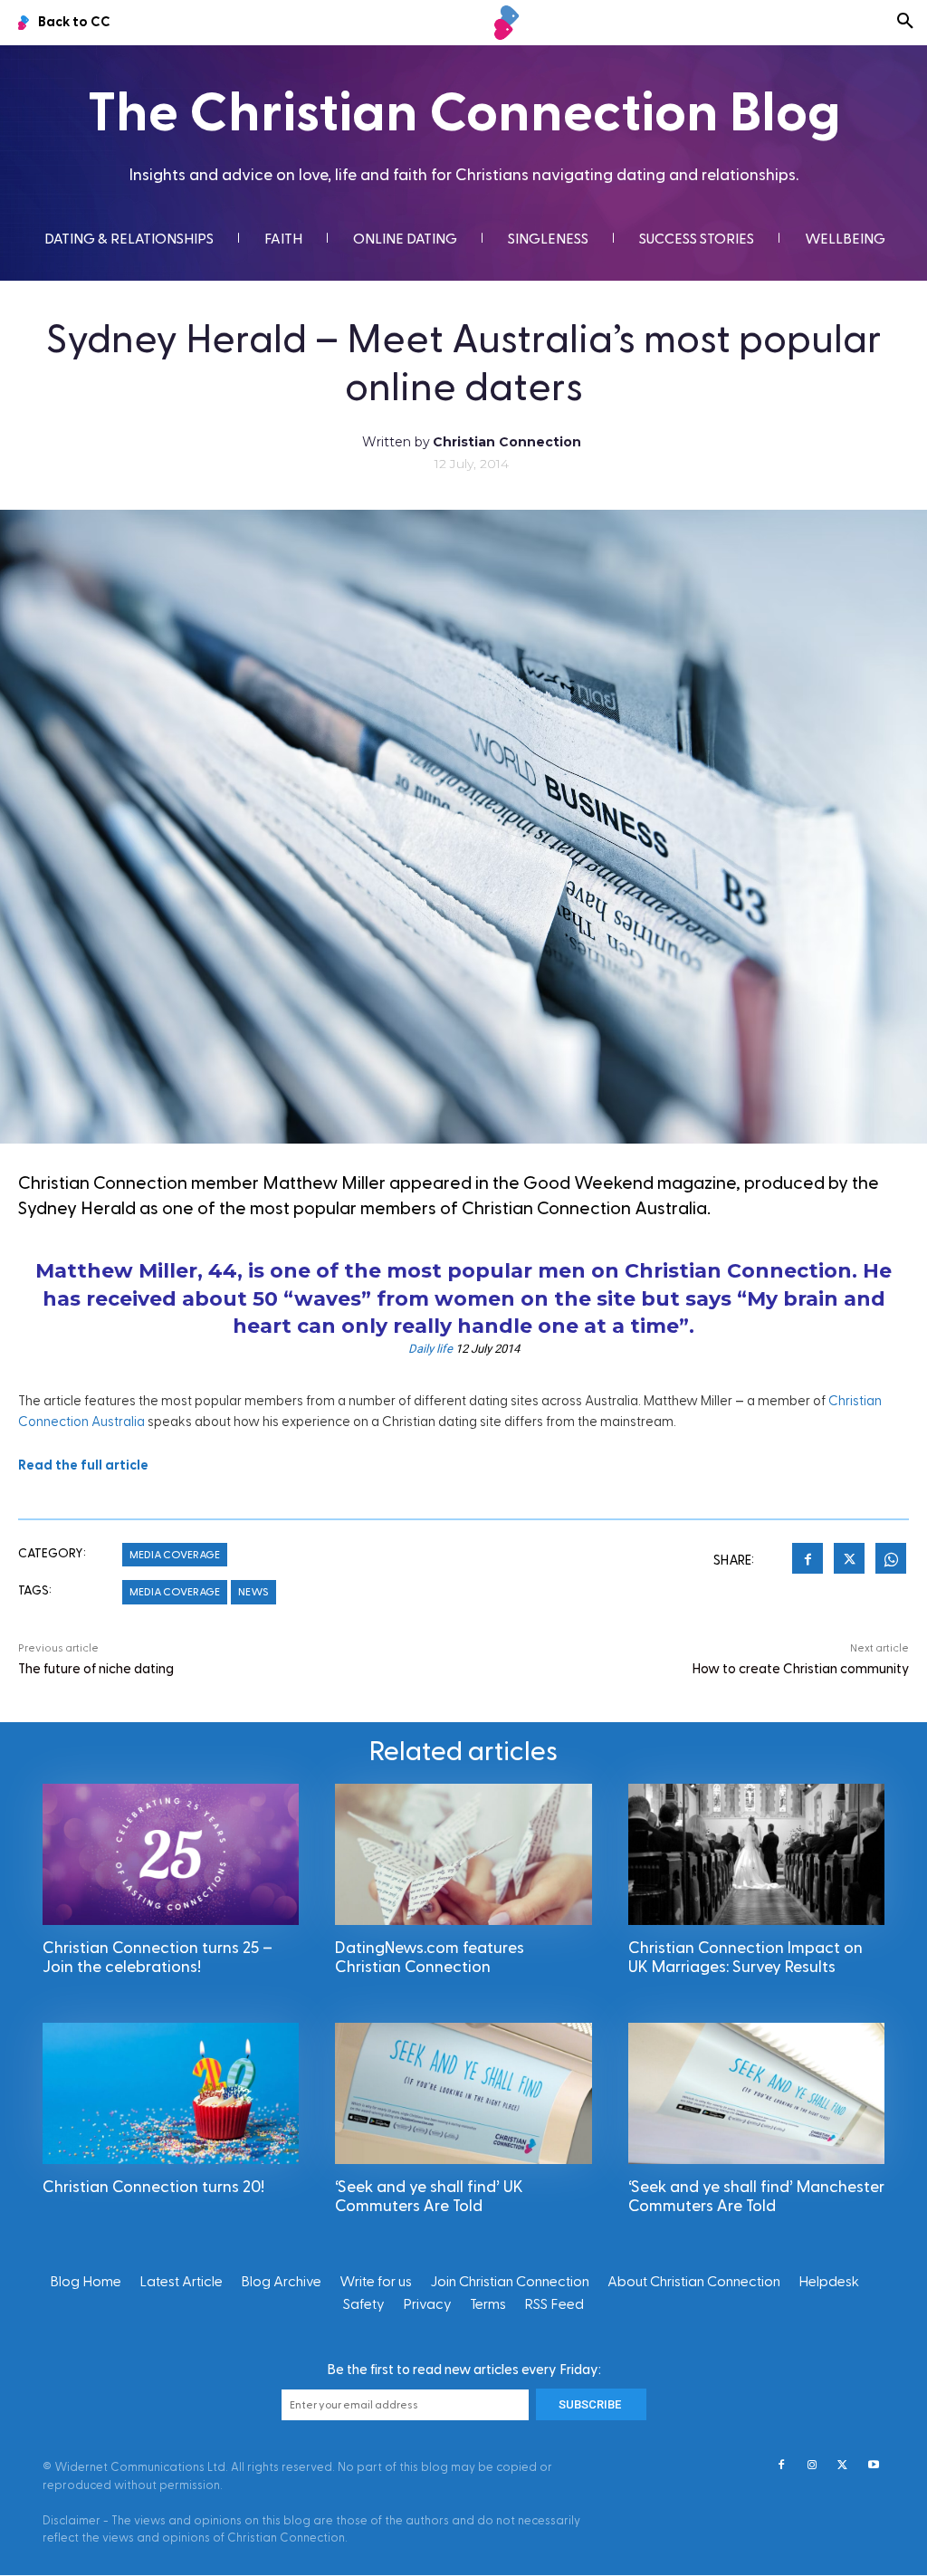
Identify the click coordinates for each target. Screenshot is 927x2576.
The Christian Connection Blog (464, 114)
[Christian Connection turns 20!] (171, 2093)
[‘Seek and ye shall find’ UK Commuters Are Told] (463, 2093)
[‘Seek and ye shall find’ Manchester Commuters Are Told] (756, 2093)
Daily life (430, 1349)
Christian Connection (507, 442)
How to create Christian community (801, 1669)
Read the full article (83, 1465)
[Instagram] (812, 2466)
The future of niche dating (96, 1669)
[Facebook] (808, 1561)
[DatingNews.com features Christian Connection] (463, 1854)
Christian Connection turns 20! (153, 2187)
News (253, 1592)
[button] (905, 23)
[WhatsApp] (891, 1561)
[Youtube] (874, 2466)
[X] (849, 1561)
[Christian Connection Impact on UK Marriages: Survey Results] (756, 1854)
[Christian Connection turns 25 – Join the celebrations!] (171, 1854)
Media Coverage (175, 1555)
